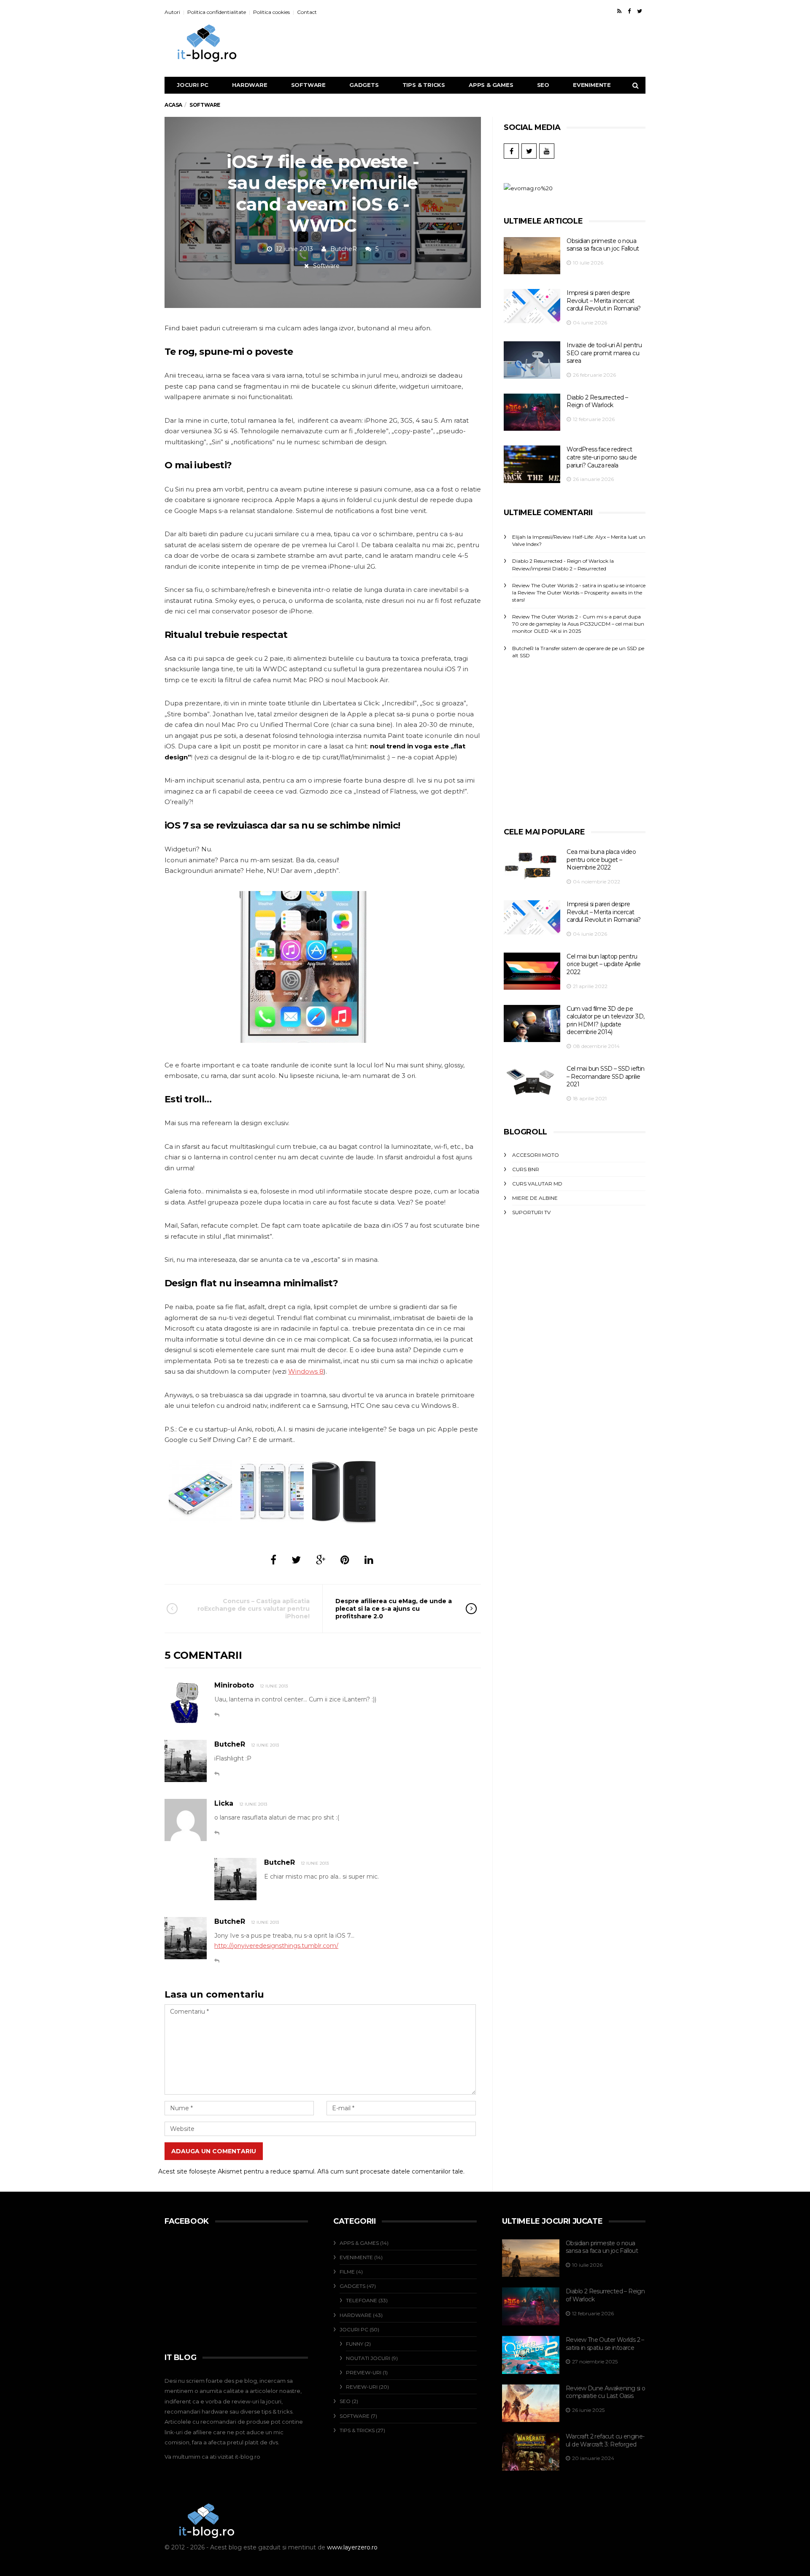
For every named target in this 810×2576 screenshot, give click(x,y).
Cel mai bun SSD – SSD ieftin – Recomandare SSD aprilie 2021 (605, 1076)
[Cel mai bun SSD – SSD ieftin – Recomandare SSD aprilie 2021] (532, 1082)
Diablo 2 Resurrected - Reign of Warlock (560, 561)
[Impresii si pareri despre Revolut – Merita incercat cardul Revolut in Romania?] (532, 306)
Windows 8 (306, 1371)
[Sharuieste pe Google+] (321, 1560)
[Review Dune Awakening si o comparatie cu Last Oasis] (531, 2403)
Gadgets (364, 85)
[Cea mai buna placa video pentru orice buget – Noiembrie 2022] (532, 866)
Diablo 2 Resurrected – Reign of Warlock (597, 401)
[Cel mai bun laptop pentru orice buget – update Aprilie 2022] (532, 971)
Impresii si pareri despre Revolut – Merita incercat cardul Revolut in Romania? (603, 301)
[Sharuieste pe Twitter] (296, 1560)
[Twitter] (640, 11)
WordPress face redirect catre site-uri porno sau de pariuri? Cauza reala (602, 457)
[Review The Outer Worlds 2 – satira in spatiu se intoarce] (531, 2355)
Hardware (250, 85)
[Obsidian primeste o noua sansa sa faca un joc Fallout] (532, 256)
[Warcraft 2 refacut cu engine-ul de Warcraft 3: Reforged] (531, 2452)
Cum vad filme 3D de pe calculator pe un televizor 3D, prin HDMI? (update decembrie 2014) (605, 1021)
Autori (172, 12)
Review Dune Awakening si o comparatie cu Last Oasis (605, 2392)
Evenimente (592, 85)
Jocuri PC (193, 85)
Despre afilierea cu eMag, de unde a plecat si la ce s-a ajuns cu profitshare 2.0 (394, 1609)
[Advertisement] (498, 43)
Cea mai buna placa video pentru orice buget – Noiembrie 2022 (601, 860)
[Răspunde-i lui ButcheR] (217, 1774)
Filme (347, 2272)
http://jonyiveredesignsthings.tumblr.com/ (276, 1946)
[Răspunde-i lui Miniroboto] (217, 1715)
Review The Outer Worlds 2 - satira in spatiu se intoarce (579, 585)
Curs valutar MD (537, 1184)
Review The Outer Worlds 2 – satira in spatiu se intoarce (605, 2344)
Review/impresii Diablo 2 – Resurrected (559, 568)
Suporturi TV (531, 1212)
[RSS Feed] (619, 11)
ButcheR (344, 249)
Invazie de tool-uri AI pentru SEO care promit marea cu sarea (604, 353)
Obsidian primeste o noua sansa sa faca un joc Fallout (603, 245)
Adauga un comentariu (214, 2151)
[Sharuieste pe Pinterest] (345, 1560)
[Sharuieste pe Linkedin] (369, 1560)
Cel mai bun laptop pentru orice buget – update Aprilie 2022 (603, 964)
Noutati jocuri (368, 2358)
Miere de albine (535, 1198)
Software (308, 85)
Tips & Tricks (424, 85)
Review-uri (362, 2387)
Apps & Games (491, 85)
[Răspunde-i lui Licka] (217, 1833)
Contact (307, 12)
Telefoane (362, 2300)
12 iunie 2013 (274, 1686)
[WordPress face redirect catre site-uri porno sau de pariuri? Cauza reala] (532, 464)
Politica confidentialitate (217, 12)
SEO (543, 85)
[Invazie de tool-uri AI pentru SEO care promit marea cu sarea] (532, 360)
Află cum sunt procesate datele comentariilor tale (390, 2171)
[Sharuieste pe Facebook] (273, 1560)
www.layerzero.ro (352, 2547)
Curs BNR (526, 1169)
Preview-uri (364, 2372)
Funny (355, 2344)
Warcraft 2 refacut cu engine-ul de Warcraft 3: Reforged (605, 2440)
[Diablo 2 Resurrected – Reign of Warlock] (532, 412)
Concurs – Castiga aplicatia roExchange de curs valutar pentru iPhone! (254, 1609)
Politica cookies (271, 12)
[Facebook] (629, 11)
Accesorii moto (536, 1155)
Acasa (173, 105)
